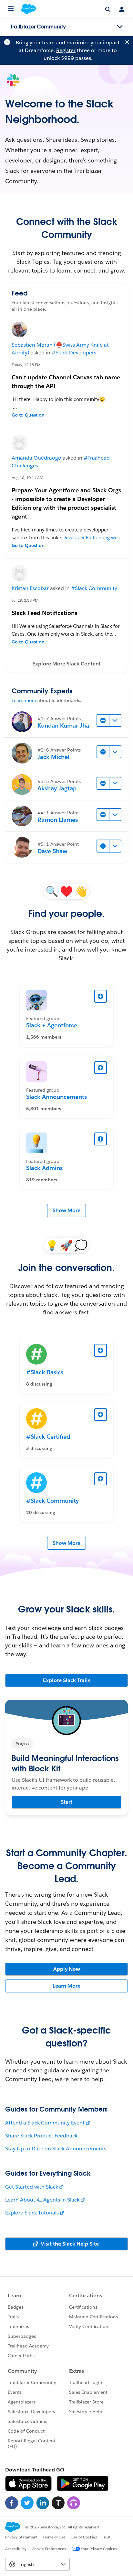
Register (66, 50)
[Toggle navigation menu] (120, 27)
